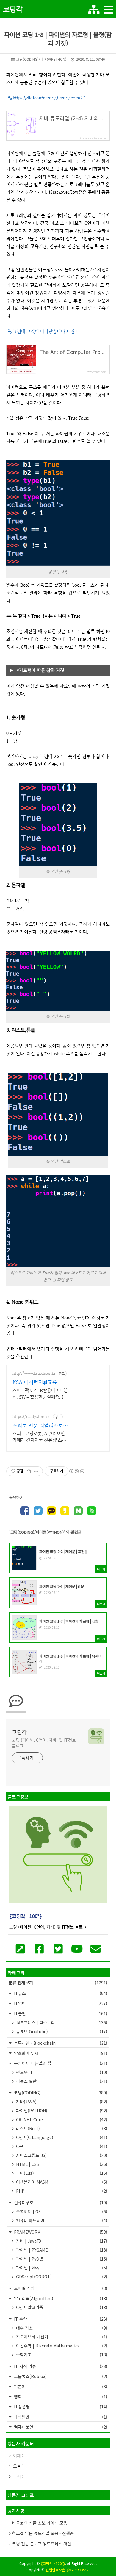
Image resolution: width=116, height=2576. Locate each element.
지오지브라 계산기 (61, 2337)
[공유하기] (29, 1471)
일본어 (60, 2386)
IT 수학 (60, 2319)
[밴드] (92, 1512)
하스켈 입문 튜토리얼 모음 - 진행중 (43, 2533)
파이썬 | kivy (61, 2268)
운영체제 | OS (61, 2211)
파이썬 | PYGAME (61, 2250)
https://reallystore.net (32, 1417)
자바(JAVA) (61, 2102)
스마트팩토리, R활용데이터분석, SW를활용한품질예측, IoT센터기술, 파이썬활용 (40, 1394)
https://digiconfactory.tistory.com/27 (49, 98)
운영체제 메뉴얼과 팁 (60, 2063)
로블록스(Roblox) (60, 2376)
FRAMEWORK (60, 2232)
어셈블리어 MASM (61, 2182)
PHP (61, 2191)
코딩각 (13, 9)
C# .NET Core (61, 2119)
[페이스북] (25, 1512)
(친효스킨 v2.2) (78, 2570)
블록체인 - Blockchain (60, 2043)
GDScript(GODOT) (61, 2277)
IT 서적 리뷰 (60, 2366)
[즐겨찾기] (20, 1948)
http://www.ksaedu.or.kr (34, 1373)
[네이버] (78, 1512)
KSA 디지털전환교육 (35, 1382)
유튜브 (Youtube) (61, 2031)
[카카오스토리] (65, 1512)
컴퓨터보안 (60, 2427)
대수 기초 (61, 2328)
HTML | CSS (61, 2164)
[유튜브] (77, 1948)
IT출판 (60, 2013)
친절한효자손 (55, 2570)
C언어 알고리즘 (61, 2307)
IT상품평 (60, 2407)
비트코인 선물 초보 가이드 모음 (40, 2523)
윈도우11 (61, 2072)
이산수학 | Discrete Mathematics (61, 2346)
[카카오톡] (51, 1512)
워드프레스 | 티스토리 (61, 2022)
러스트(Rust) (61, 2128)
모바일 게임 (60, 2288)
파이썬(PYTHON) (61, 2111)
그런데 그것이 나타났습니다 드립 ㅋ (46, 332)
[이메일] (96, 1948)
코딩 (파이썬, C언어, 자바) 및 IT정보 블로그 (44, 1743)
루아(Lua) (61, 2173)
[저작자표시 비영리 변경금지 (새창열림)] (76, 1471)
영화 (60, 2397)
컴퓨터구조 (60, 2202)
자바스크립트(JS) (61, 2155)
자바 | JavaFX (61, 2241)
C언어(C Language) (61, 2137)
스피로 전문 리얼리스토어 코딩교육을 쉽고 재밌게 (40, 1426)
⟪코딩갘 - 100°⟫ (53, 2563)
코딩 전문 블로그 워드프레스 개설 (42, 2544)
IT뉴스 (60, 1993)
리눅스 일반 (61, 2081)
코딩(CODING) (60, 2093)
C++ (61, 2146)
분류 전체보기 (58, 1983)
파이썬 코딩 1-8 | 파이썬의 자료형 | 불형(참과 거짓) (58, 39)
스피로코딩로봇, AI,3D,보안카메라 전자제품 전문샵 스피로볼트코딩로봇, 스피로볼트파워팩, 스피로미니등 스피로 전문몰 (39, 1437)
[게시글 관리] (36, 1471)
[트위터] (38, 1512)
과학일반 (60, 2417)
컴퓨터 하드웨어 (61, 2220)
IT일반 (60, 2003)
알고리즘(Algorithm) (60, 2298)
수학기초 (61, 2355)
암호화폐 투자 (60, 2053)
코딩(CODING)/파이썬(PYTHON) (41, 59)
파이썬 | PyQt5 (61, 2259)
